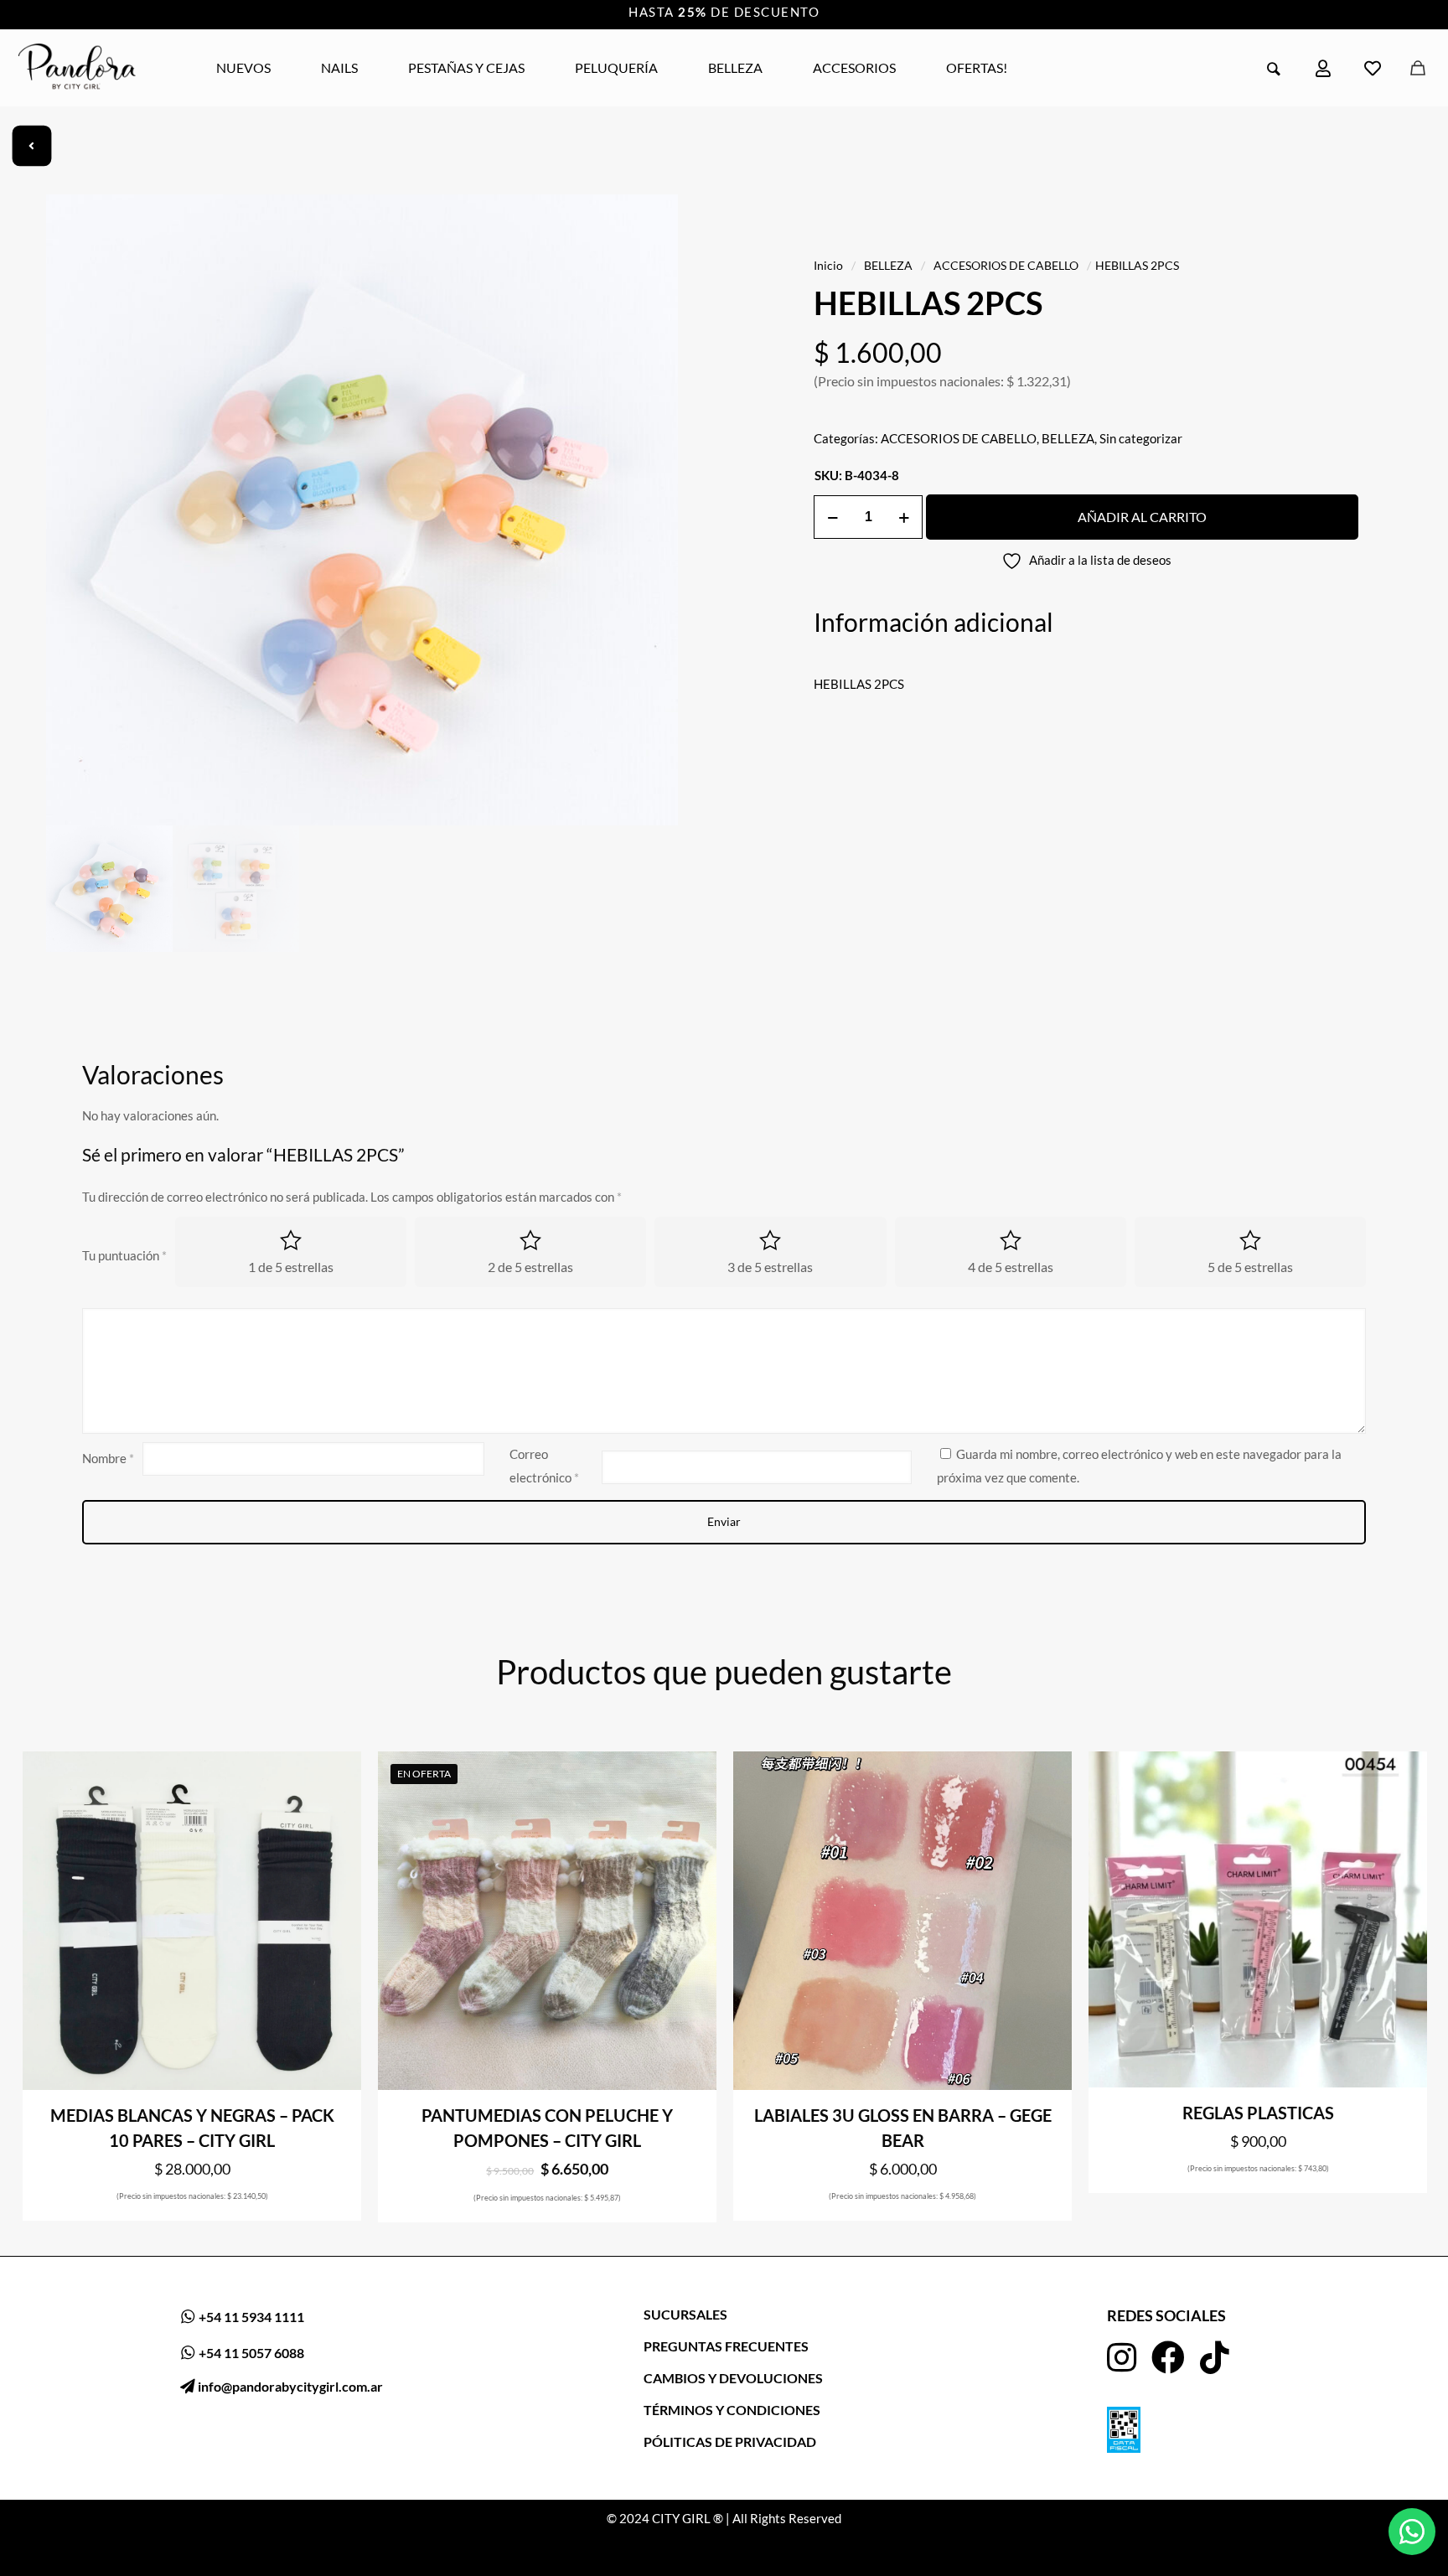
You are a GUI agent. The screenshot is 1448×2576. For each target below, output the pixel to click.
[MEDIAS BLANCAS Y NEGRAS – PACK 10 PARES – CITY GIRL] (192, 1921)
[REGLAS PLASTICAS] (1258, 1920)
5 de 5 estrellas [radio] (1250, 1267)
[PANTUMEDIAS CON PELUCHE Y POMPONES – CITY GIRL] (547, 1921)
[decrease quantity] (833, 517)
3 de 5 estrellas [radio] (770, 1267)
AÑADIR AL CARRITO (1142, 517)
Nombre (108, 1458)
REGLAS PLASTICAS (1258, 2113)
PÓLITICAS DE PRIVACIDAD (730, 2442)
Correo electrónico (544, 1466)
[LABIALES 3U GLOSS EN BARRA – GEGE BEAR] (902, 1921)
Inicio (828, 265)
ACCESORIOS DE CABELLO (1006, 265)
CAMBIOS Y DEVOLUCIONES (733, 2378)
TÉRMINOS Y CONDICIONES (732, 2410)
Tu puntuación (124, 1255)
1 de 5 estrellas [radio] (291, 1267)
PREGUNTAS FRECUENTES (726, 2346)
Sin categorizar (1141, 438)
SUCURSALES (685, 2314)
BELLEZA (888, 265)
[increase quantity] (904, 517)
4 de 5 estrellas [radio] (1011, 1267)
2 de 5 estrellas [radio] (530, 1267)
